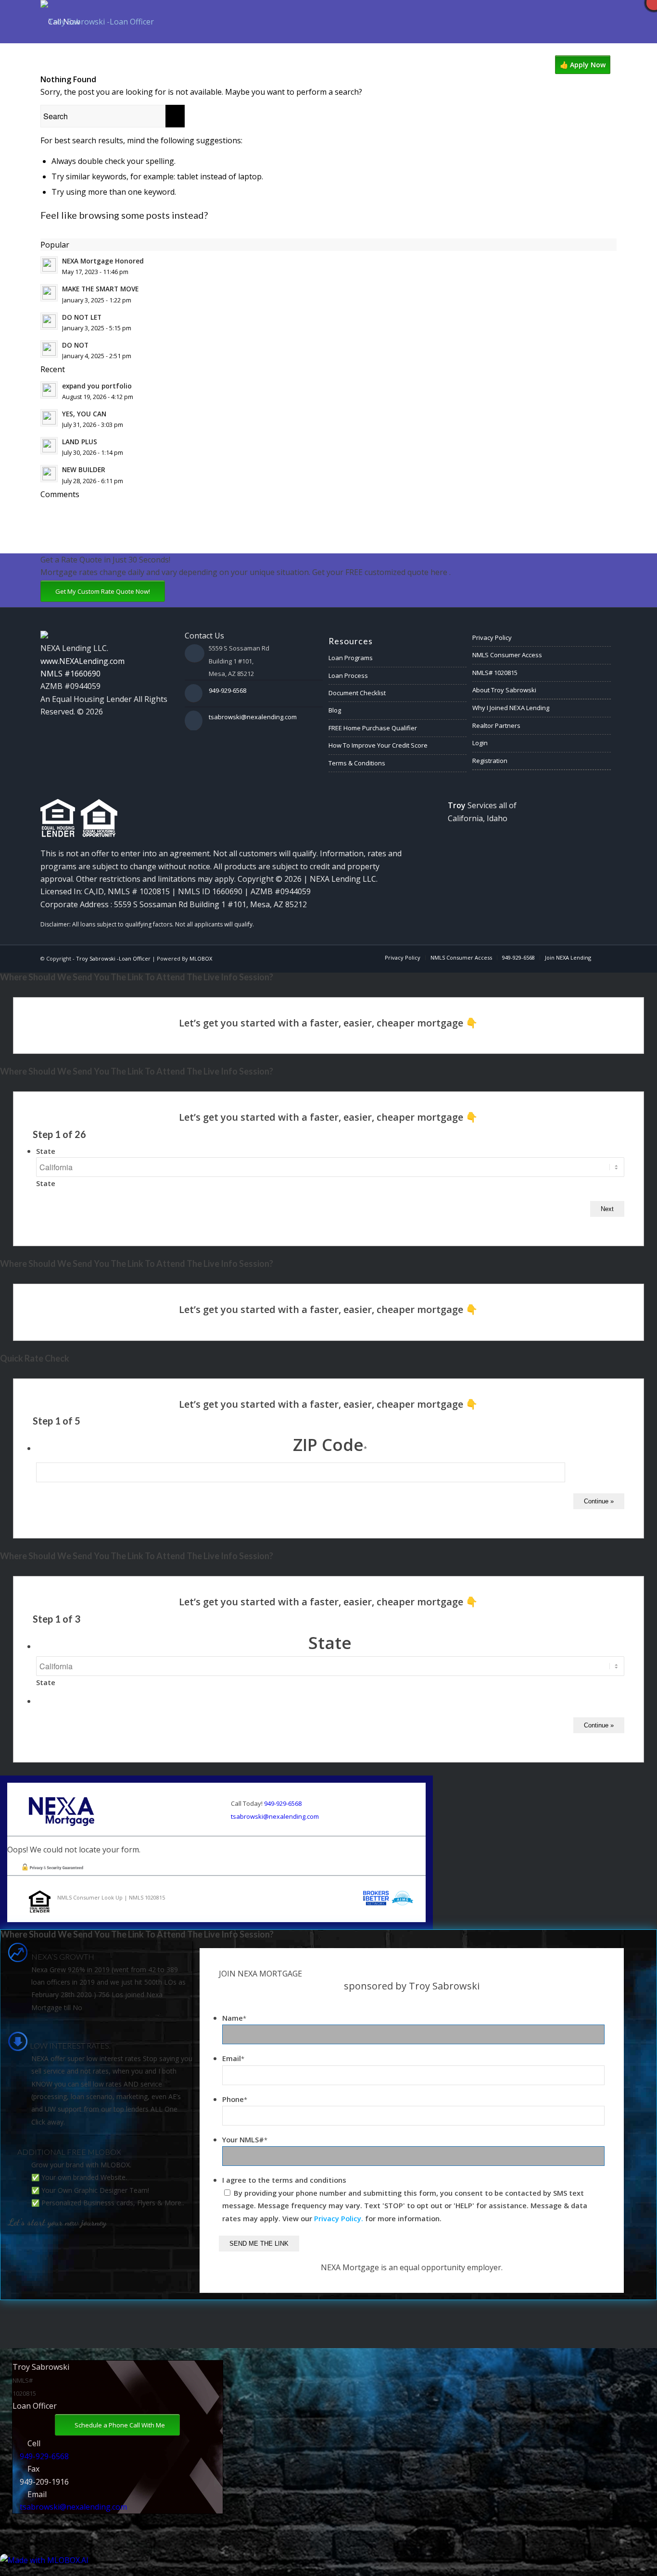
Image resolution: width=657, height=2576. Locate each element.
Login (480, 743)
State (46, 1151)
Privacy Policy (492, 638)
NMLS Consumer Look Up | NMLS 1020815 (111, 1897)
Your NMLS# (245, 2139)
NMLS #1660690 (70, 674)
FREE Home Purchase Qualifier (373, 728)
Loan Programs (351, 658)
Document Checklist (357, 693)
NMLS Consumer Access (507, 655)
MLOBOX (201, 958)
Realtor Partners (496, 725)
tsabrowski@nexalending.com (253, 717)
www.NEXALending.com (82, 661)
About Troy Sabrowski (504, 690)
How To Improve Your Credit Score (378, 745)
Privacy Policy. (339, 2218)
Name (234, 2018)
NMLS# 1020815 (495, 673)
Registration (490, 761)
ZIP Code (330, 1444)
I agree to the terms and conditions (284, 2180)
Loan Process (348, 675)
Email (233, 2058)
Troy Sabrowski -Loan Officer (113, 958)
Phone (235, 2099)
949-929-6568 (227, 690)
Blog (335, 710)
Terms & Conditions (357, 763)
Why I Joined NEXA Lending (511, 708)
